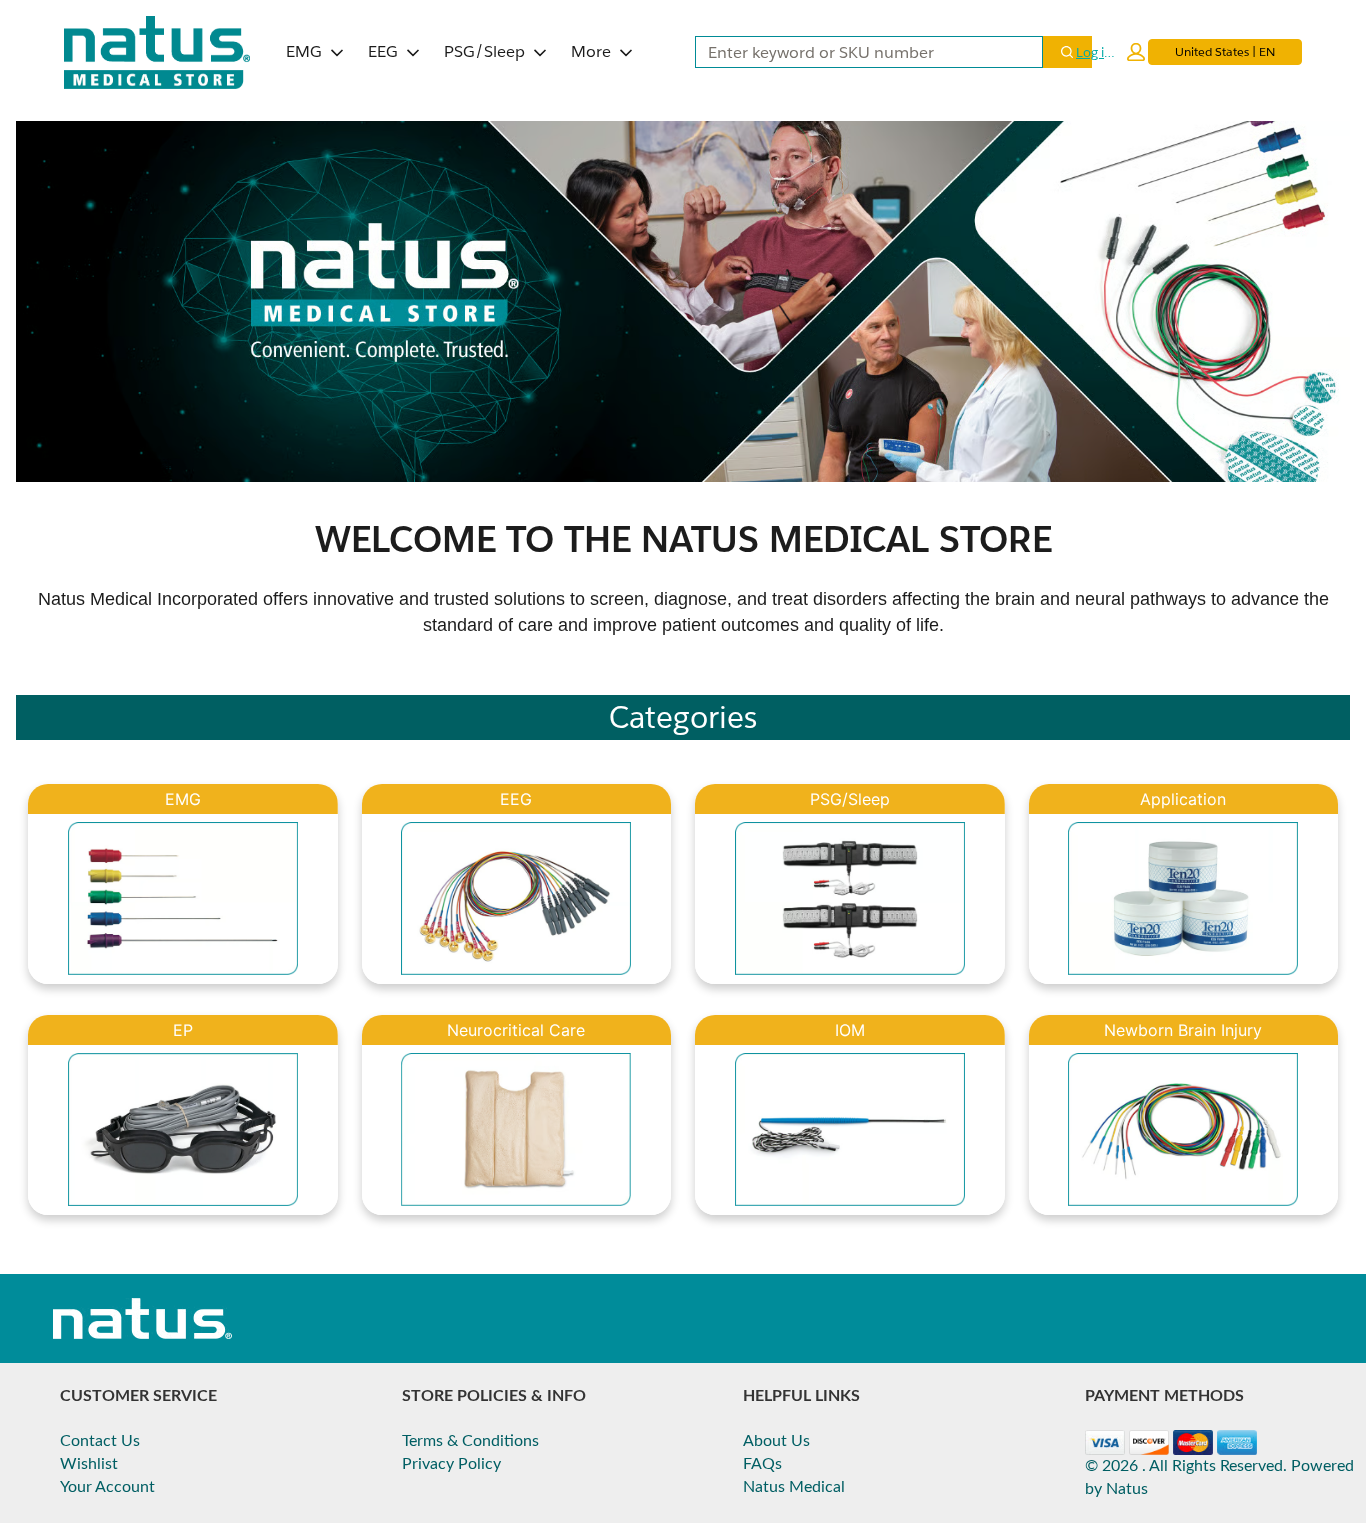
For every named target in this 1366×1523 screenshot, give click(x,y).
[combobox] (861, 52)
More (591, 51)
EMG (304, 51)
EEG (383, 51)
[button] (1110, 52)
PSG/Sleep (484, 51)
